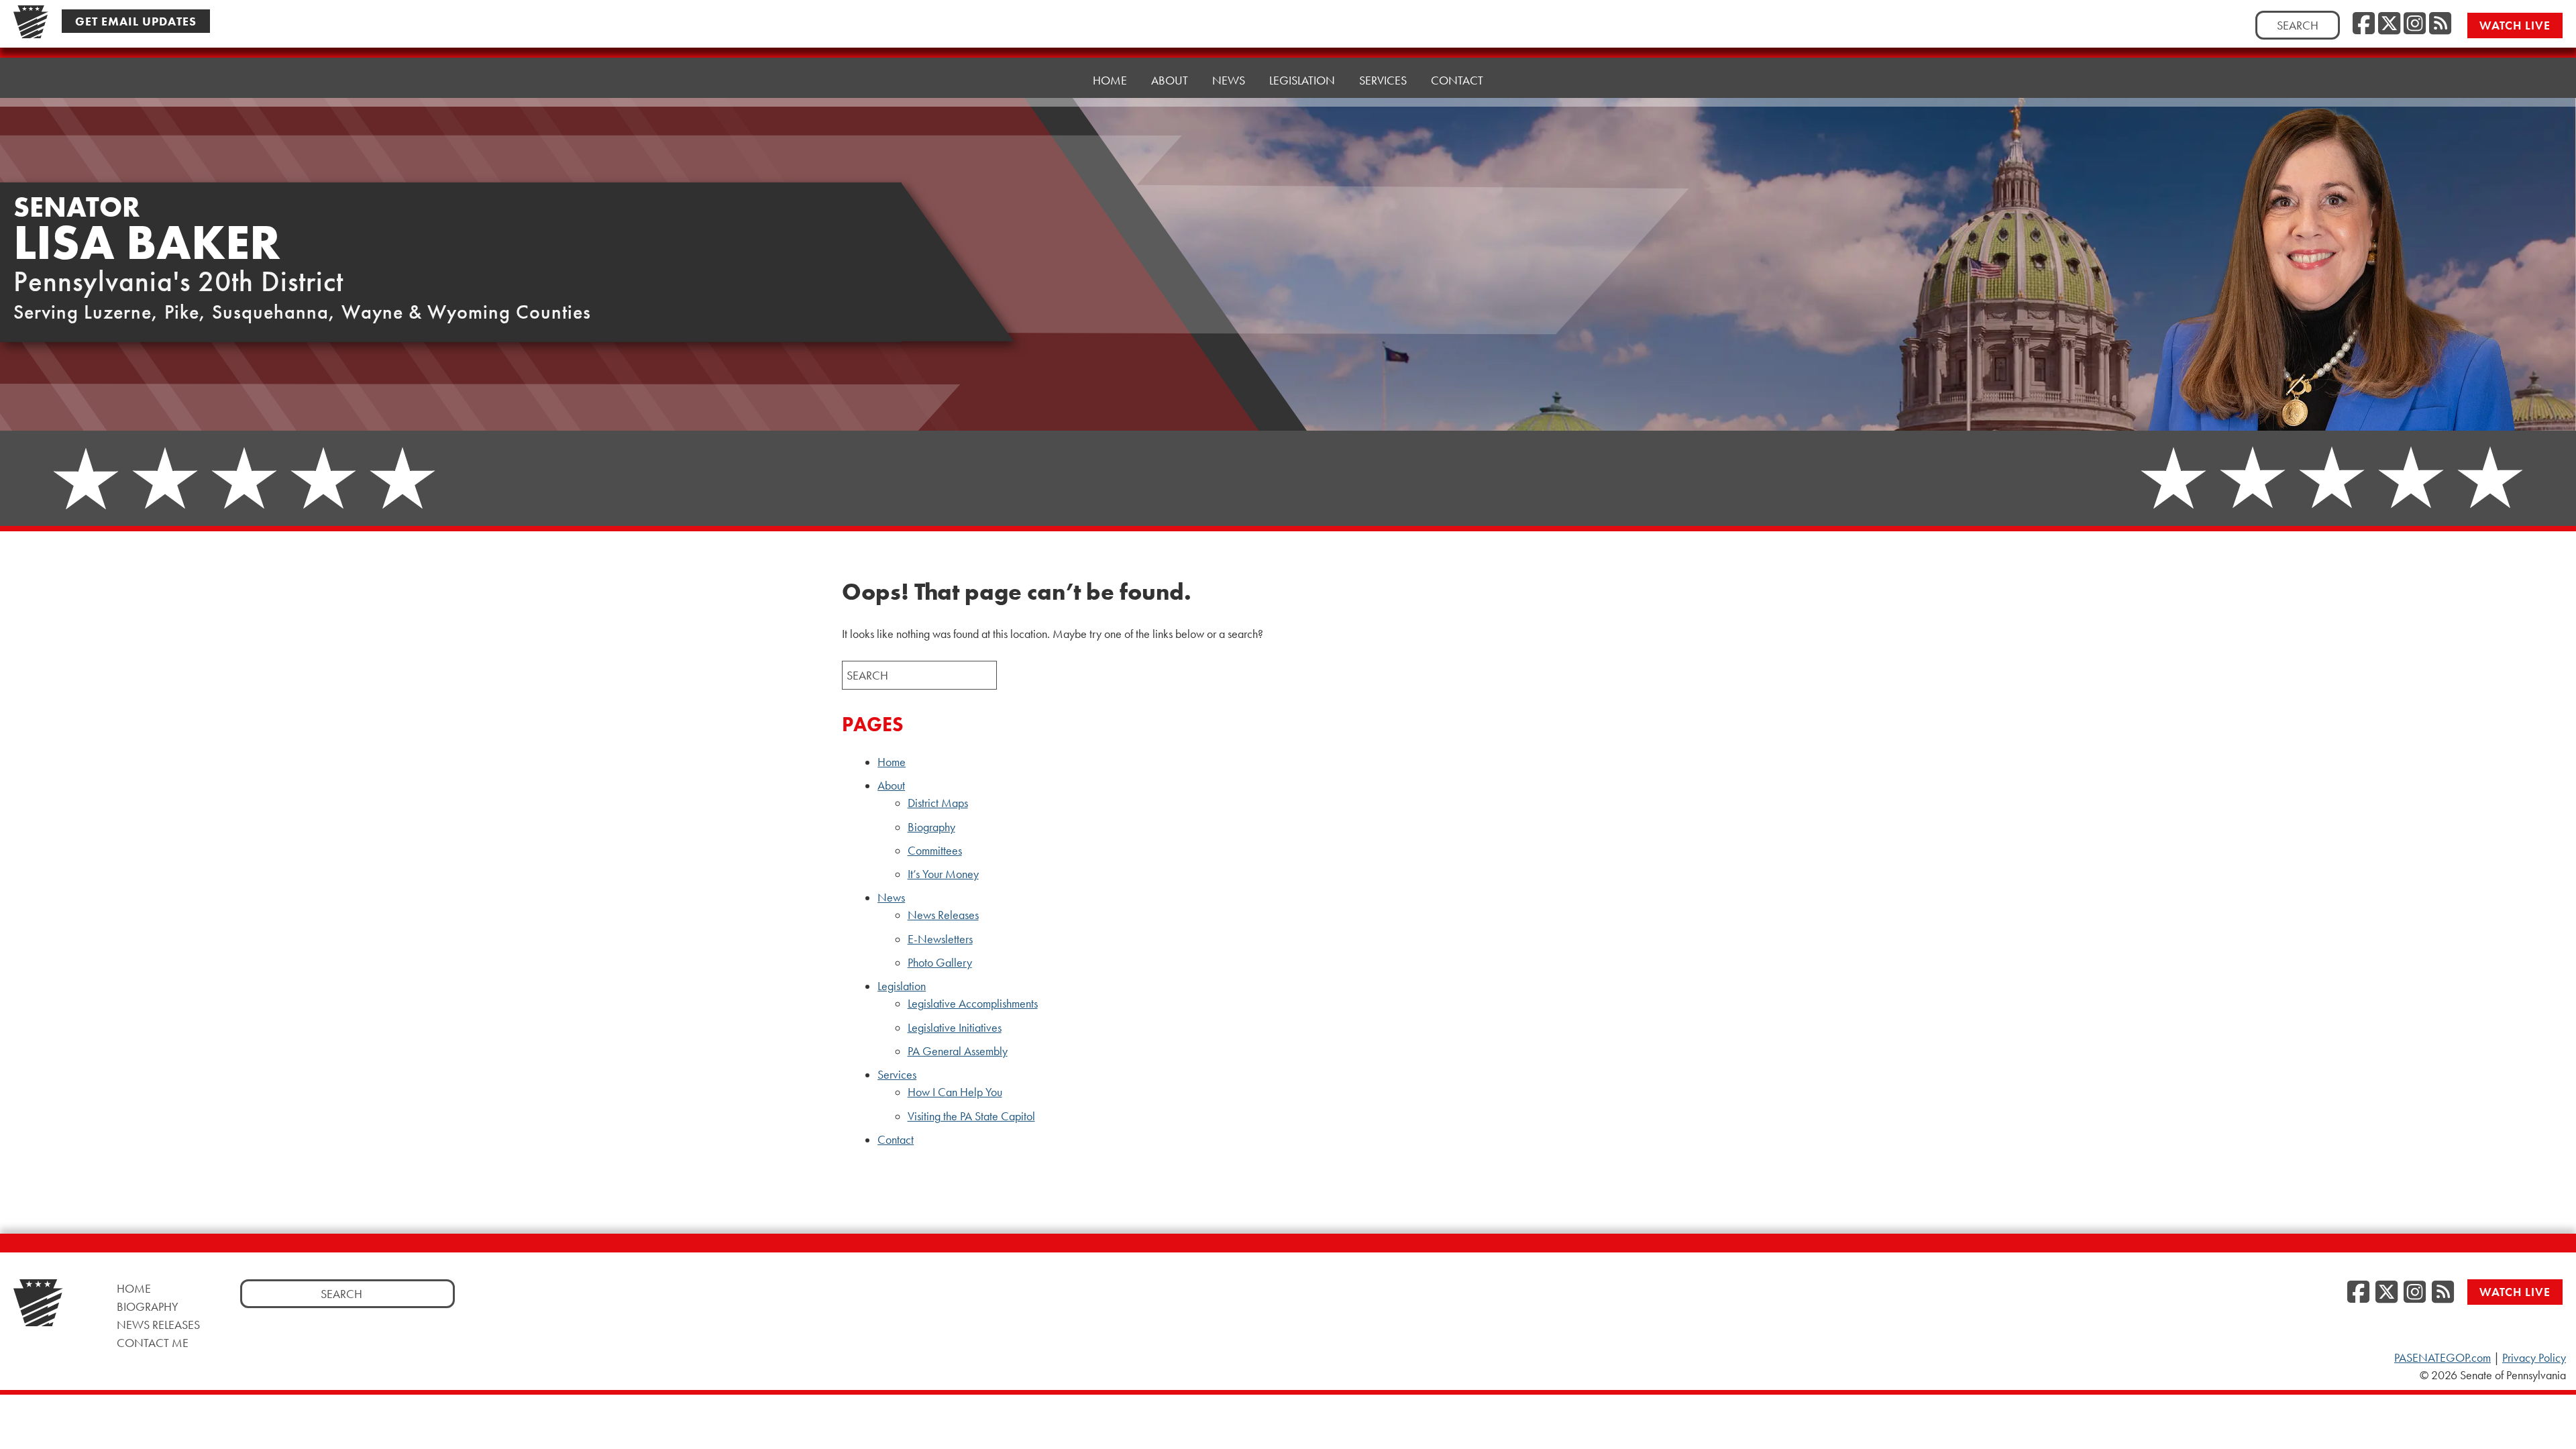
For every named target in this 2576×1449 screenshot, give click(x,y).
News (891, 898)
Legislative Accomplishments (973, 1004)
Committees (935, 851)
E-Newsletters (940, 939)
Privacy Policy (2534, 1358)
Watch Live (2515, 25)
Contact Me (153, 1343)
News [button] (1229, 80)
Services (897, 1075)
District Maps (938, 803)
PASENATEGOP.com (2443, 1358)
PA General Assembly (958, 1051)
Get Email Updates (136, 21)
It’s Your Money (943, 874)
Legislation (902, 986)
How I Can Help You (955, 1092)
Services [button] (1383, 80)
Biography (931, 827)
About (891, 786)
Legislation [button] (1302, 80)
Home (1110, 80)
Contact (1457, 80)
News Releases (943, 915)
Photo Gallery (940, 963)
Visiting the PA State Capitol (971, 1116)
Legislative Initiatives (955, 1028)
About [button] (1170, 80)
